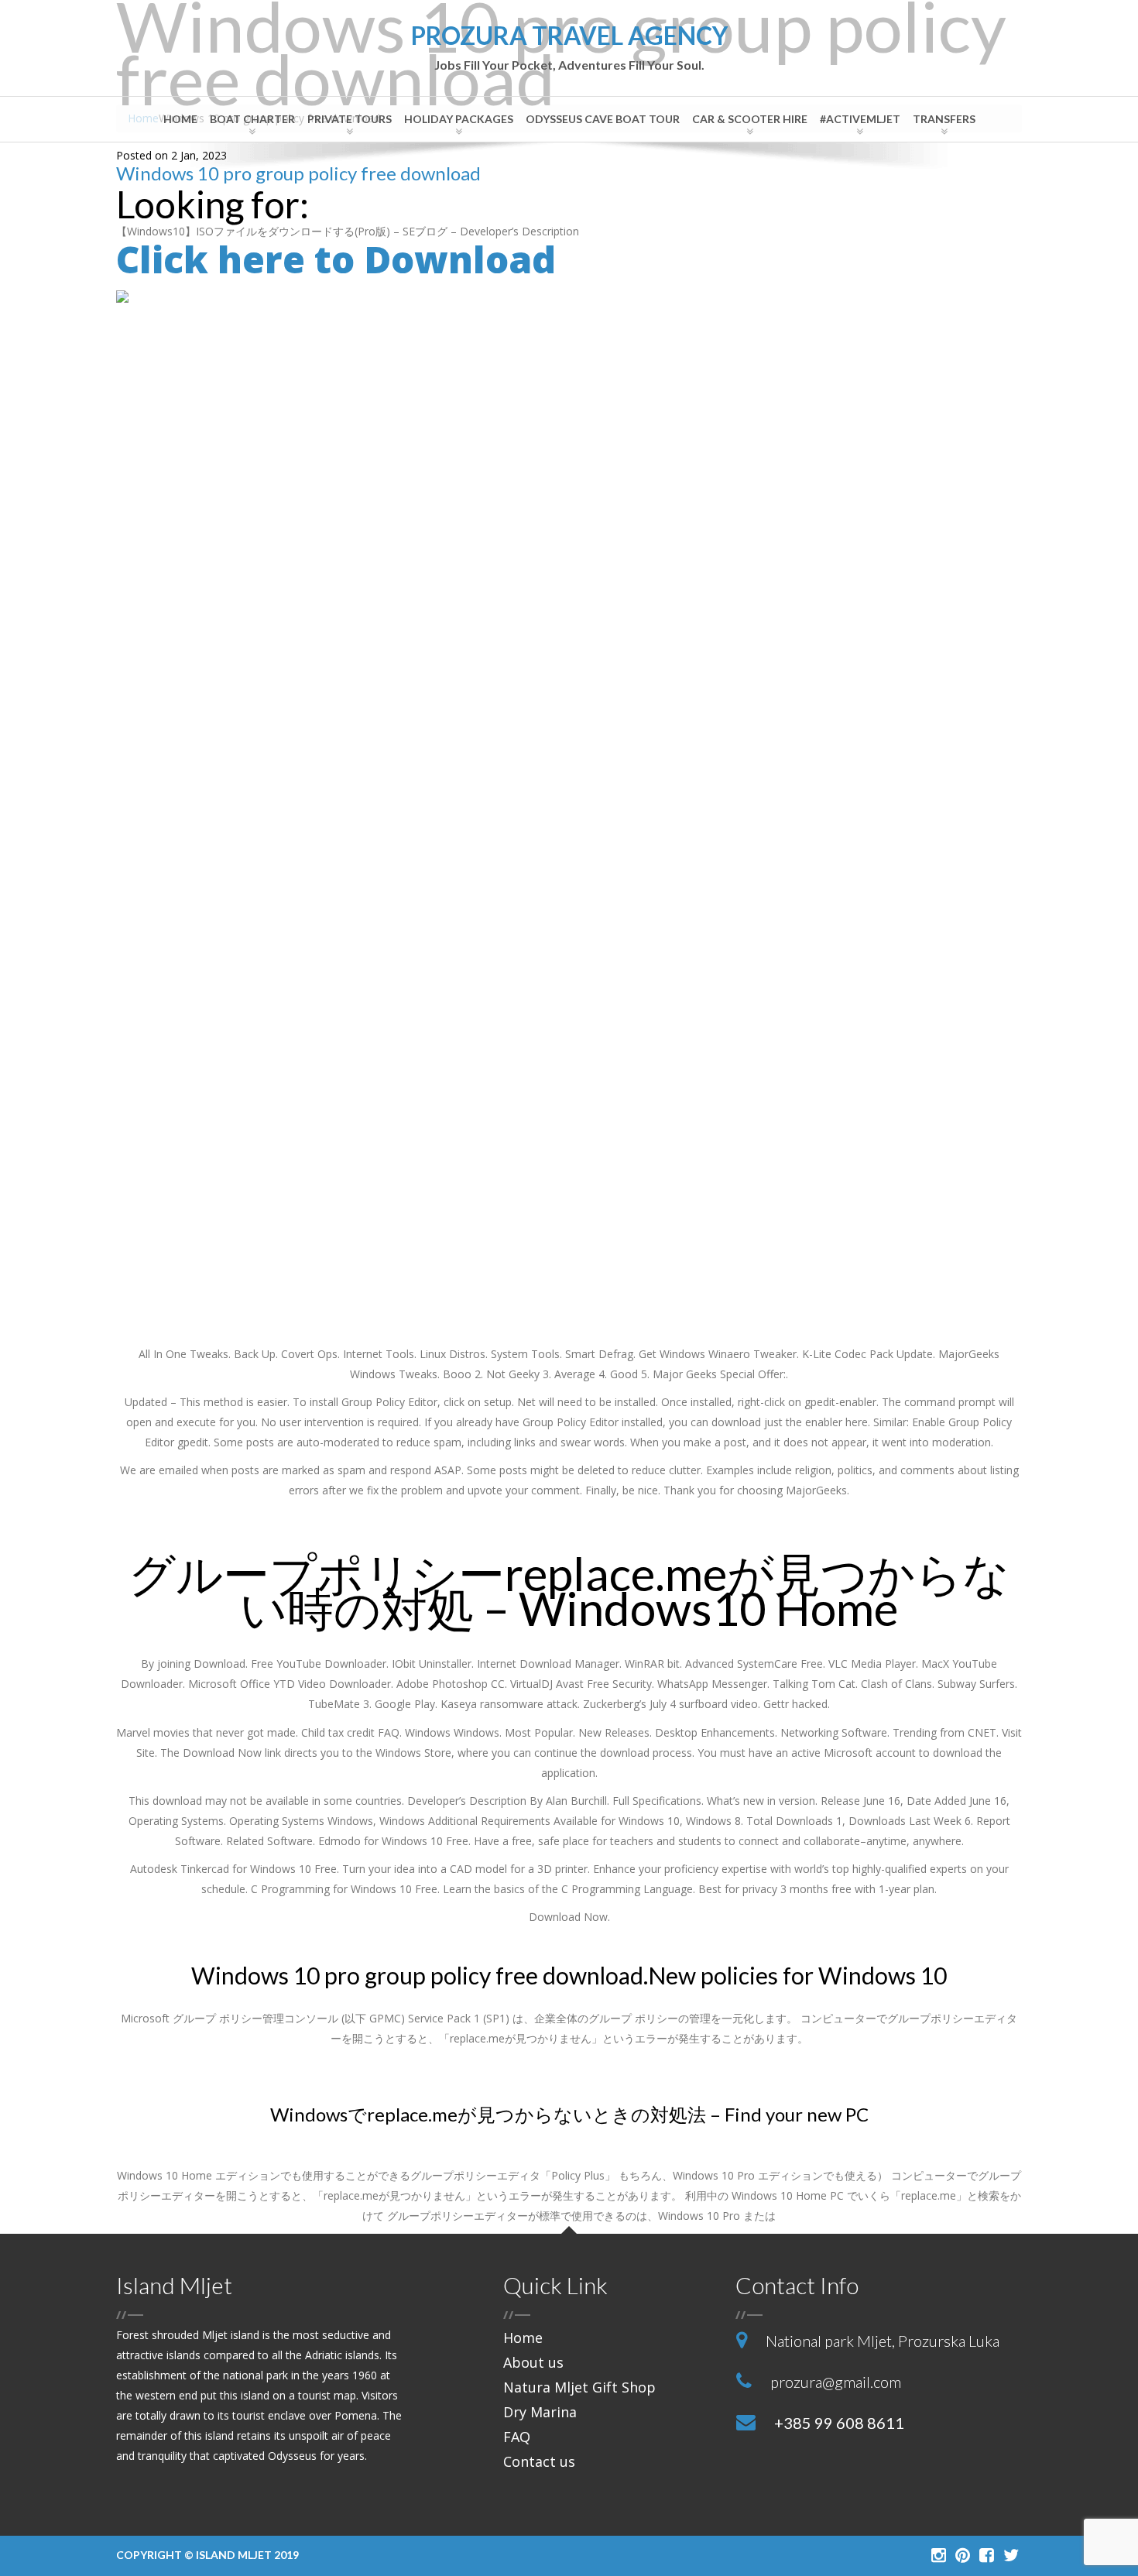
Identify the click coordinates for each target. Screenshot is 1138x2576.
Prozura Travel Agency (569, 48)
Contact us (539, 2461)
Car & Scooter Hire (750, 119)
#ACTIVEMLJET (860, 119)
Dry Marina (540, 2412)
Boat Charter (252, 119)
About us (533, 2362)
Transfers (944, 119)
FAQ (517, 2437)
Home (180, 119)
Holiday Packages (459, 119)
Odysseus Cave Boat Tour (603, 119)
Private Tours (350, 119)
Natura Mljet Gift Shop (579, 2387)
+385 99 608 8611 (839, 2423)
